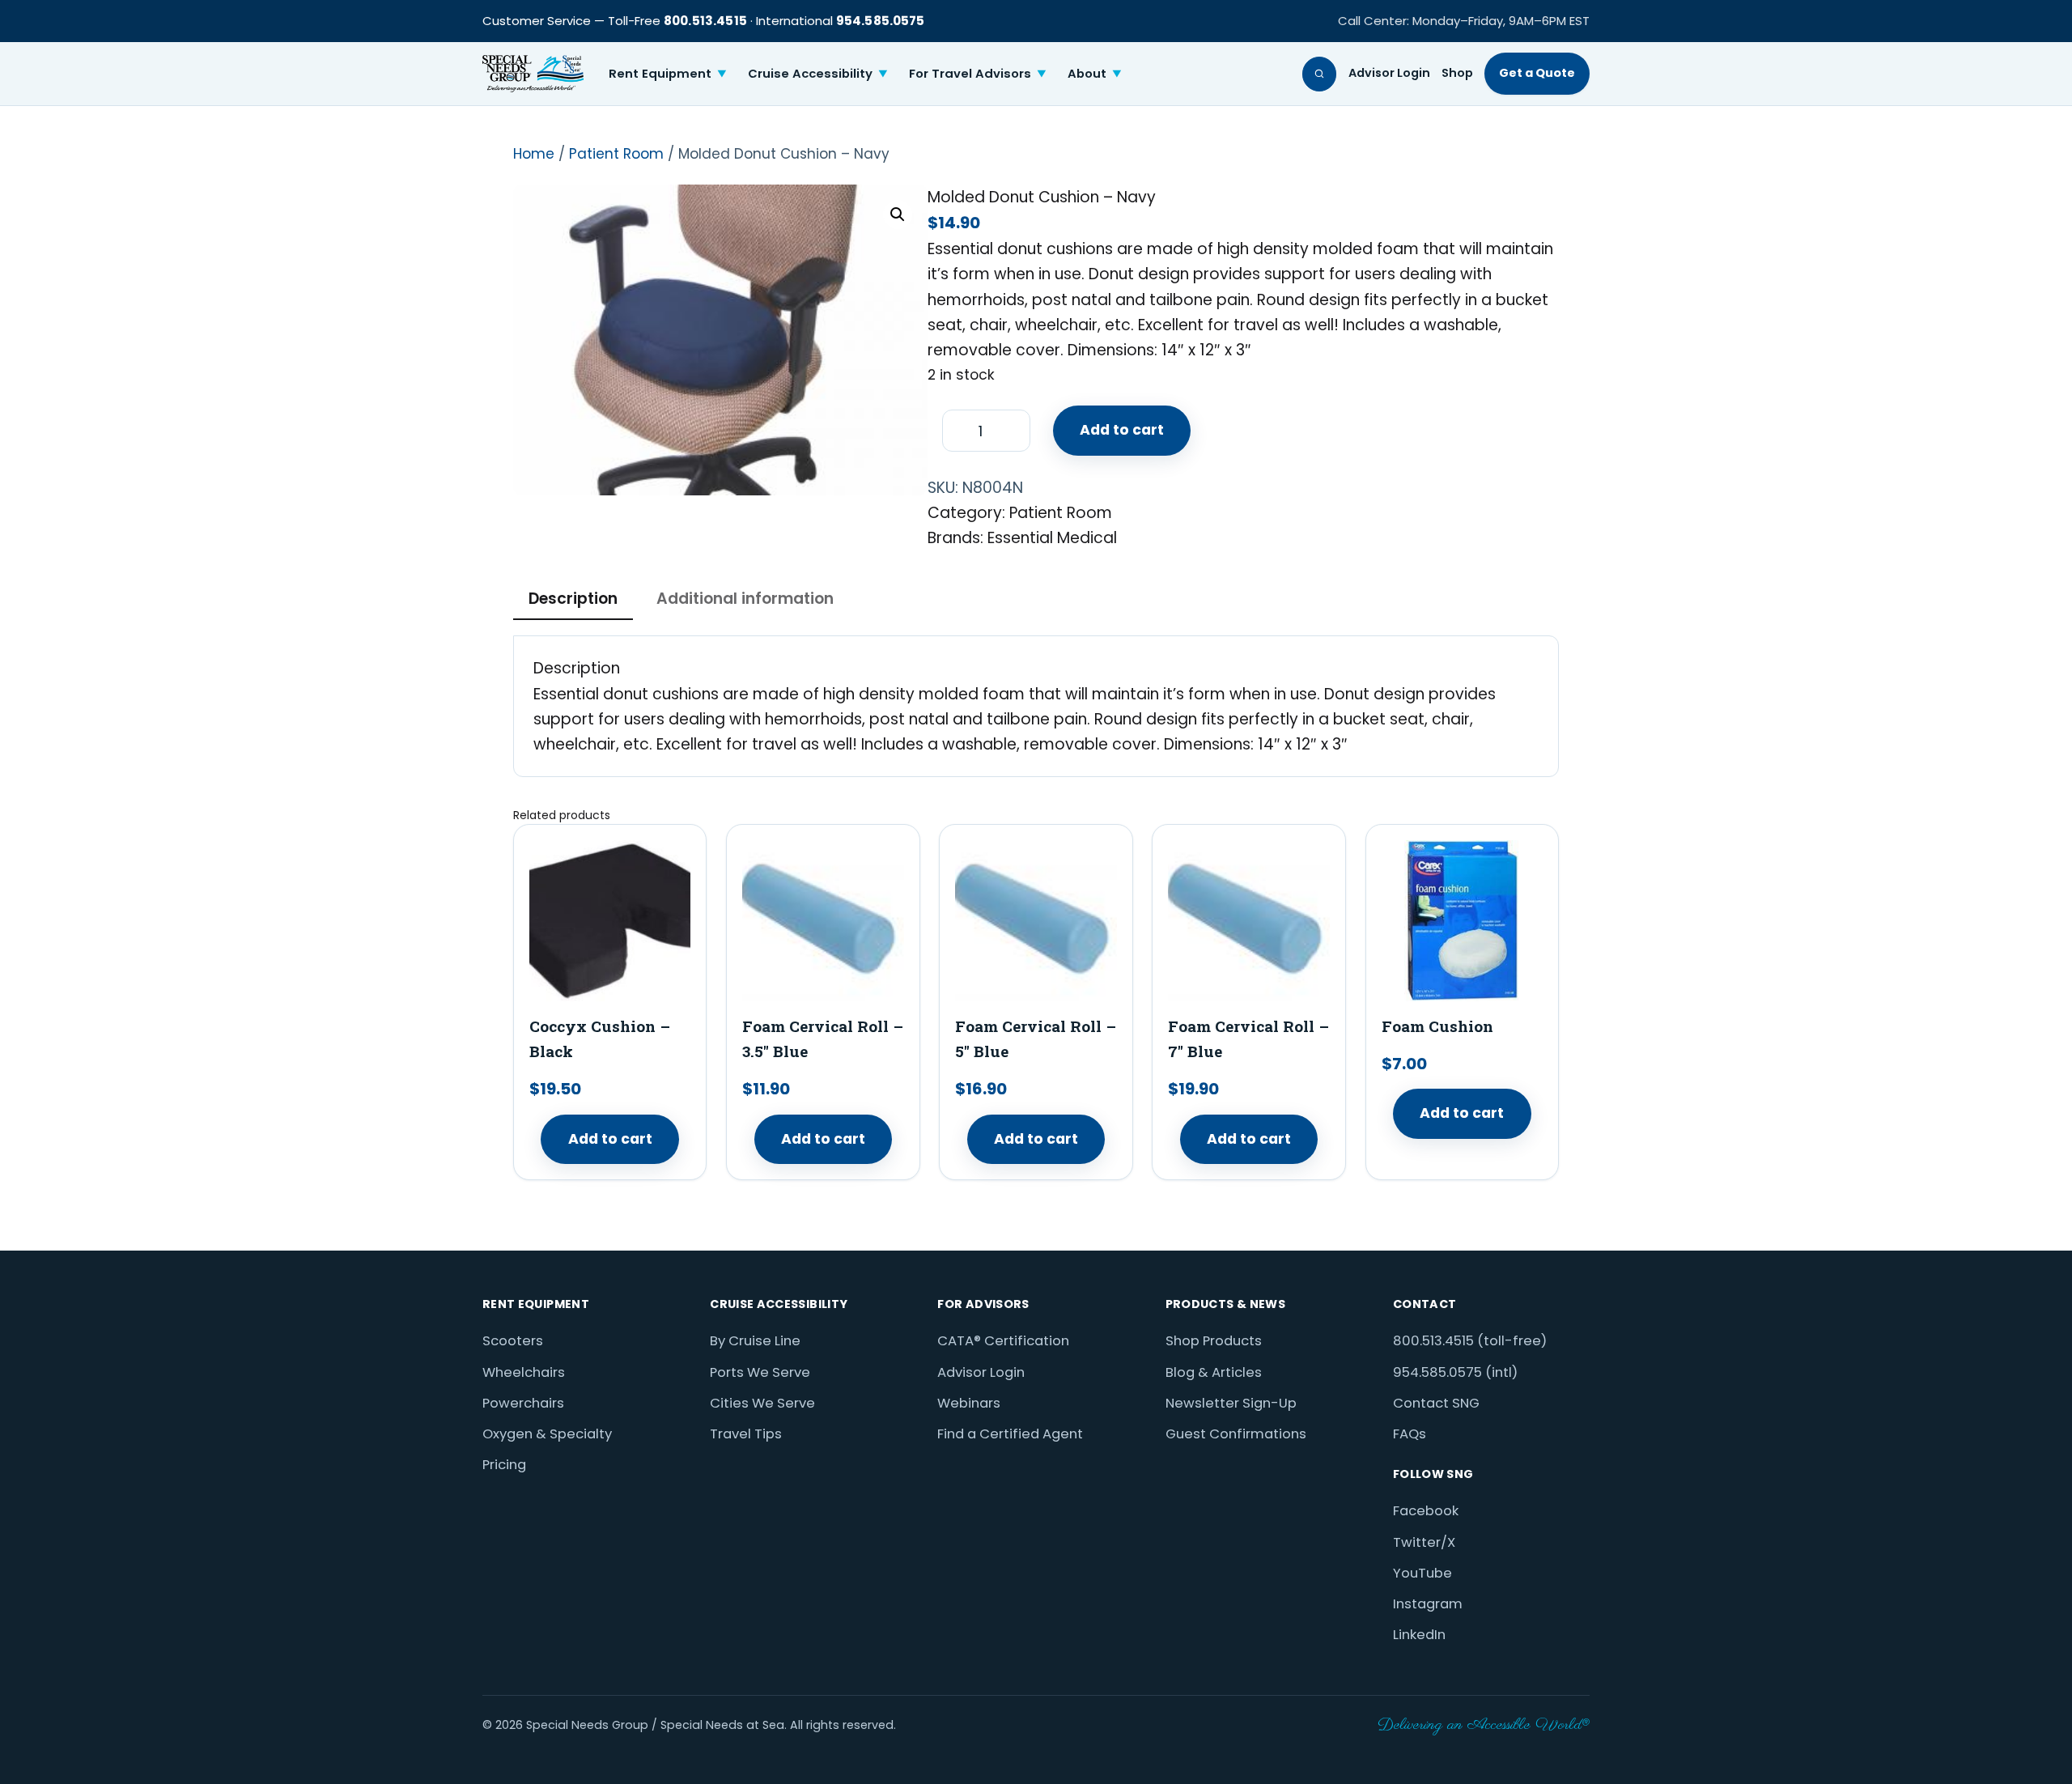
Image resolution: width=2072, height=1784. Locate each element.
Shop (1457, 73)
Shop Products (1214, 1341)
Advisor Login (1389, 73)
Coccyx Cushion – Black (600, 1039)
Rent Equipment (668, 73)
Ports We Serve (760, 1372)
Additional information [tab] (745, 599)
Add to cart (1122, 430)
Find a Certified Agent (1010, 1434)
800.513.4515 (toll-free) (1470, 1341)
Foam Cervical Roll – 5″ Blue (1036, 1039)
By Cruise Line (755, 1341)
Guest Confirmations (1236, 1434)
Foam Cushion (1437, 1026)
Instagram (1428, 1604)
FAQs (1410, 1434)
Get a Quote (1537, 73)
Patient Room (616, 154)
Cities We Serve (762, 1403)
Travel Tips (746, 1434)
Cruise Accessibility (818, 73)
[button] (898, 215)
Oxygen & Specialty (547, 1434)
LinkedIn (1419, 1635)
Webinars (969, 1403)
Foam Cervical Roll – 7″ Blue (1248, 1039)
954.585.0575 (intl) (1455, 1372)
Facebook (1426, 1511)
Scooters (513, 1341)
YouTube (1422, 1573)
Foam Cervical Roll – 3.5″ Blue (823, 1039)
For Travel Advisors (978, 73)
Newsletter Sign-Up (1231, 1403)
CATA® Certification (1003, 1341)
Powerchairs (523, 1403)
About (1095, 73)
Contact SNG (1436, 1403)
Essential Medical (1052, 538)
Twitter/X (1424, 1542)
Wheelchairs (524, 1372)
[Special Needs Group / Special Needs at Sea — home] (533, 74)
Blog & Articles (1214, 1372)
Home (534, 154)
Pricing (504, 1465)
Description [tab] (573, 599)
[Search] (1320, 74)
